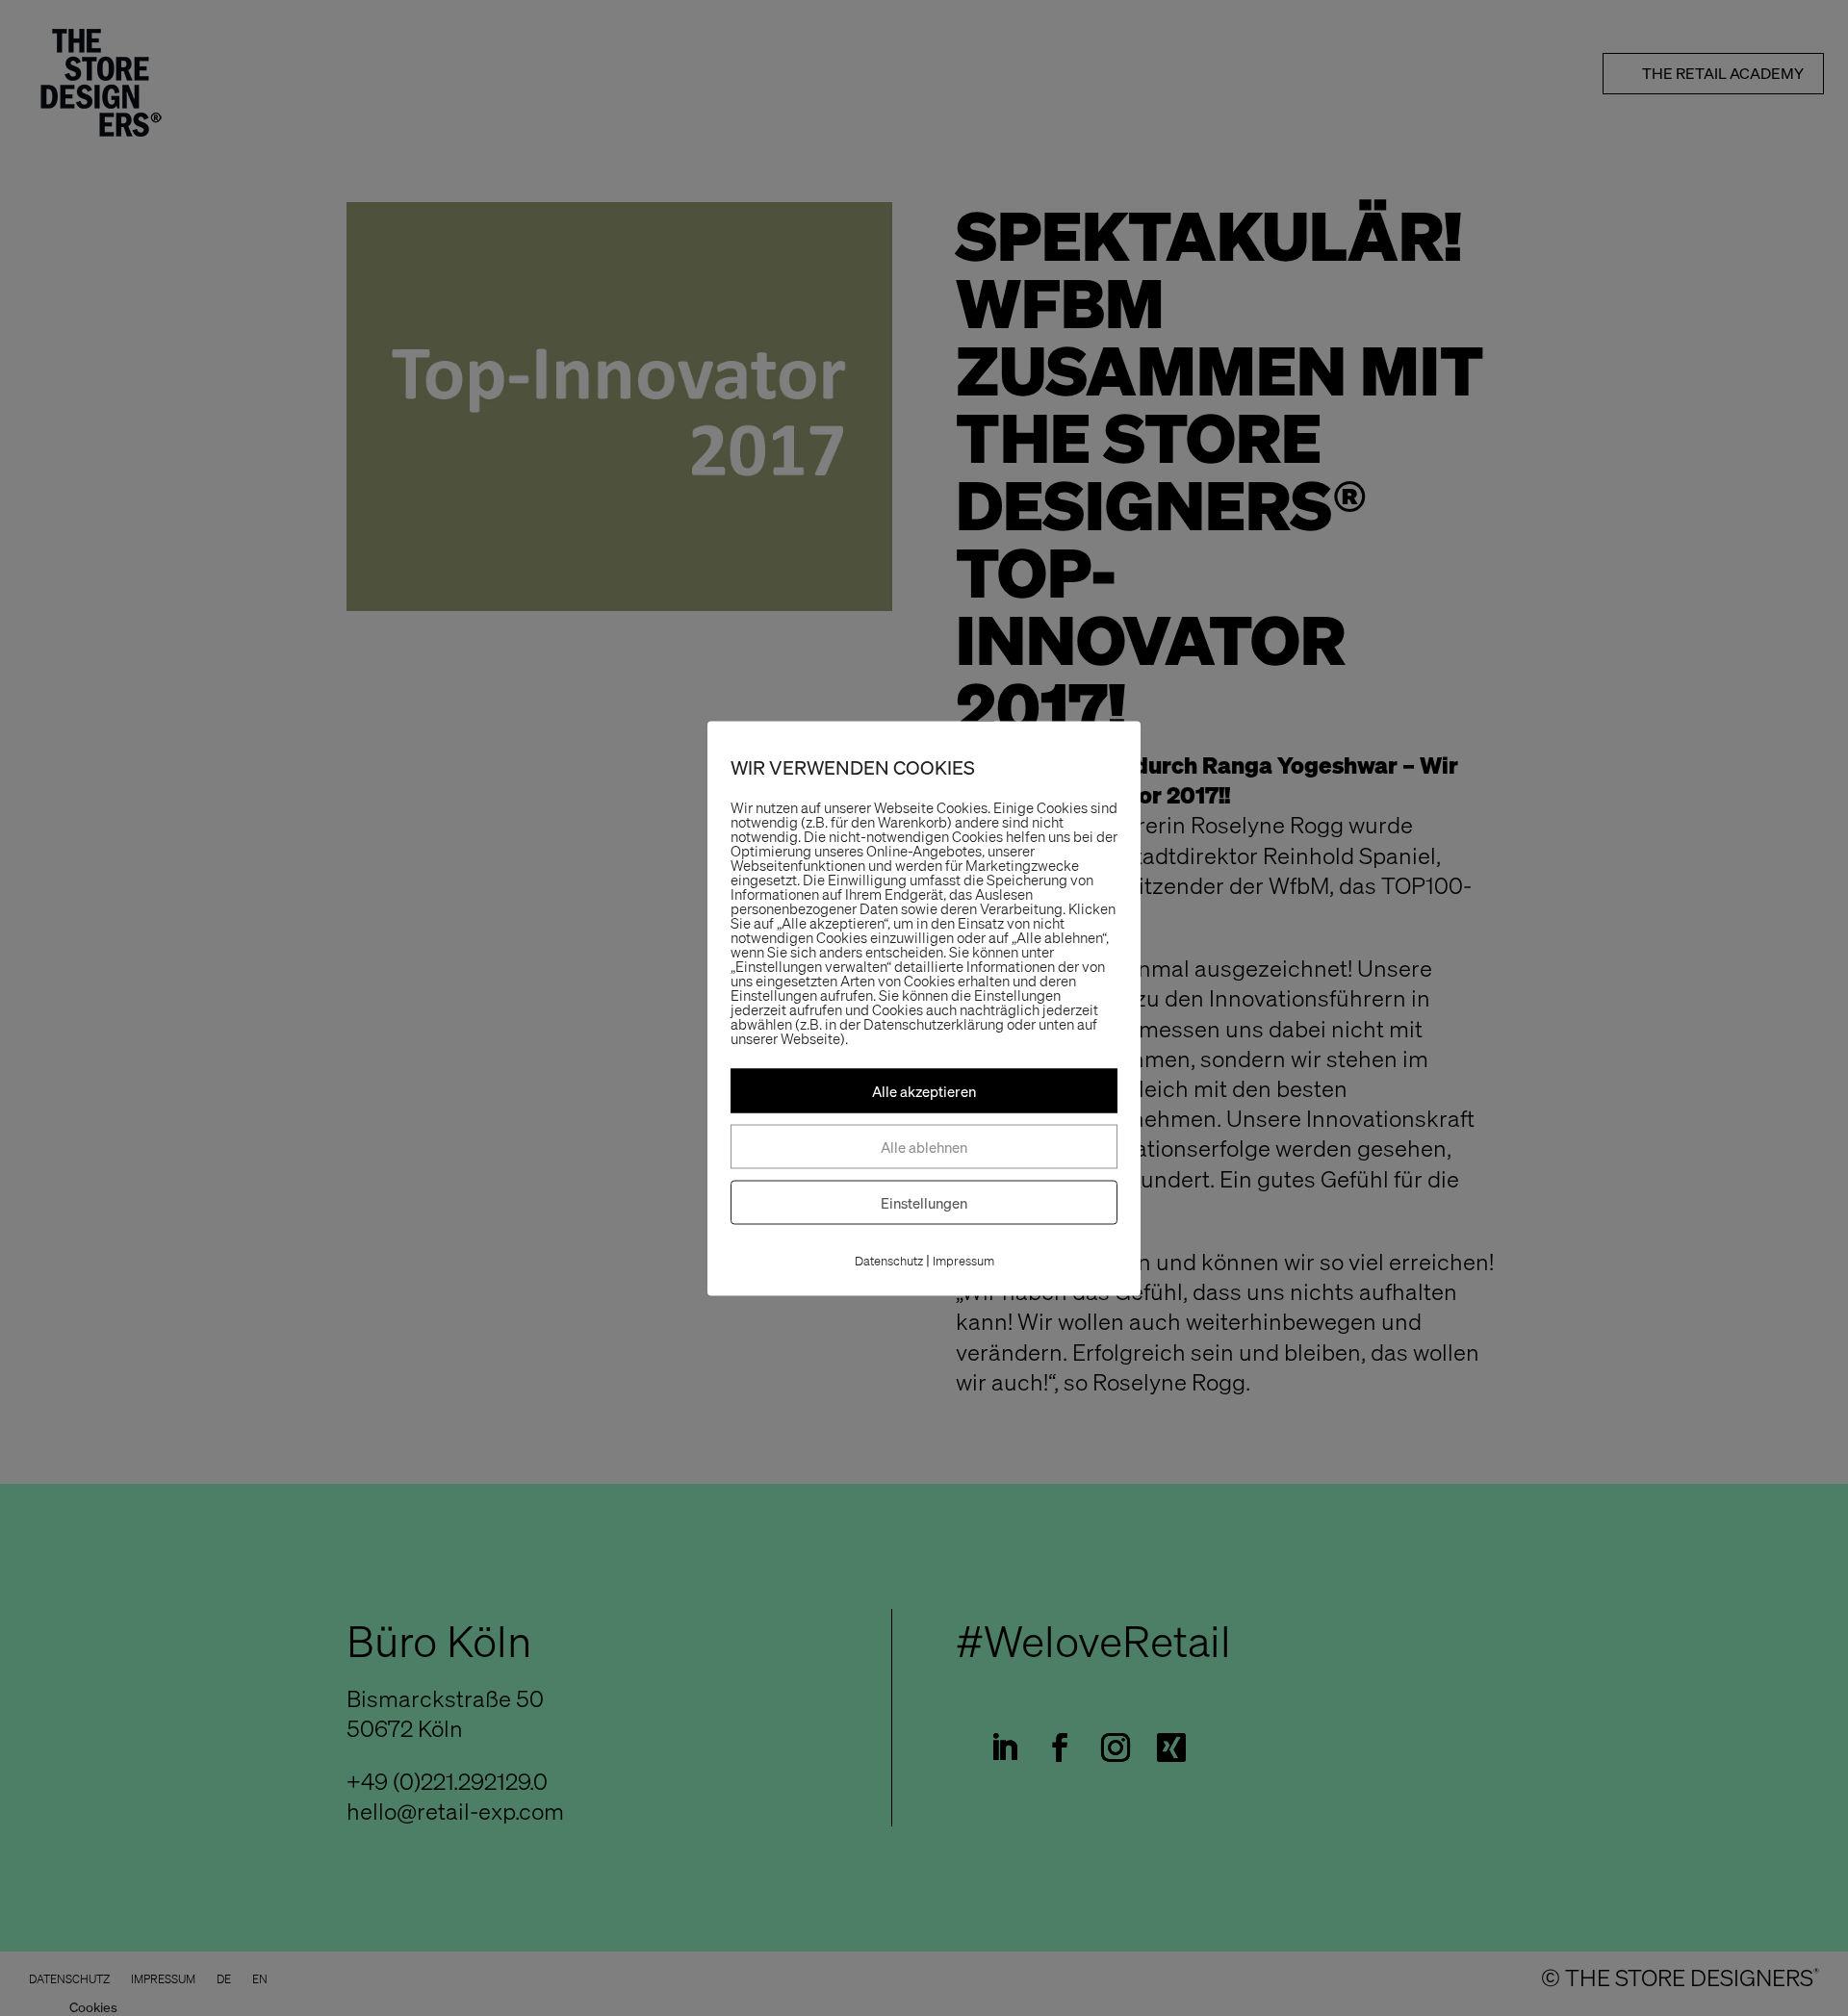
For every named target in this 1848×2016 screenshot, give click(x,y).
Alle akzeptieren (924, 1090)
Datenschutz (889, 1260)
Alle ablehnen (924, 1146)
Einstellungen (924, 1202)
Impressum (963, 1260)
